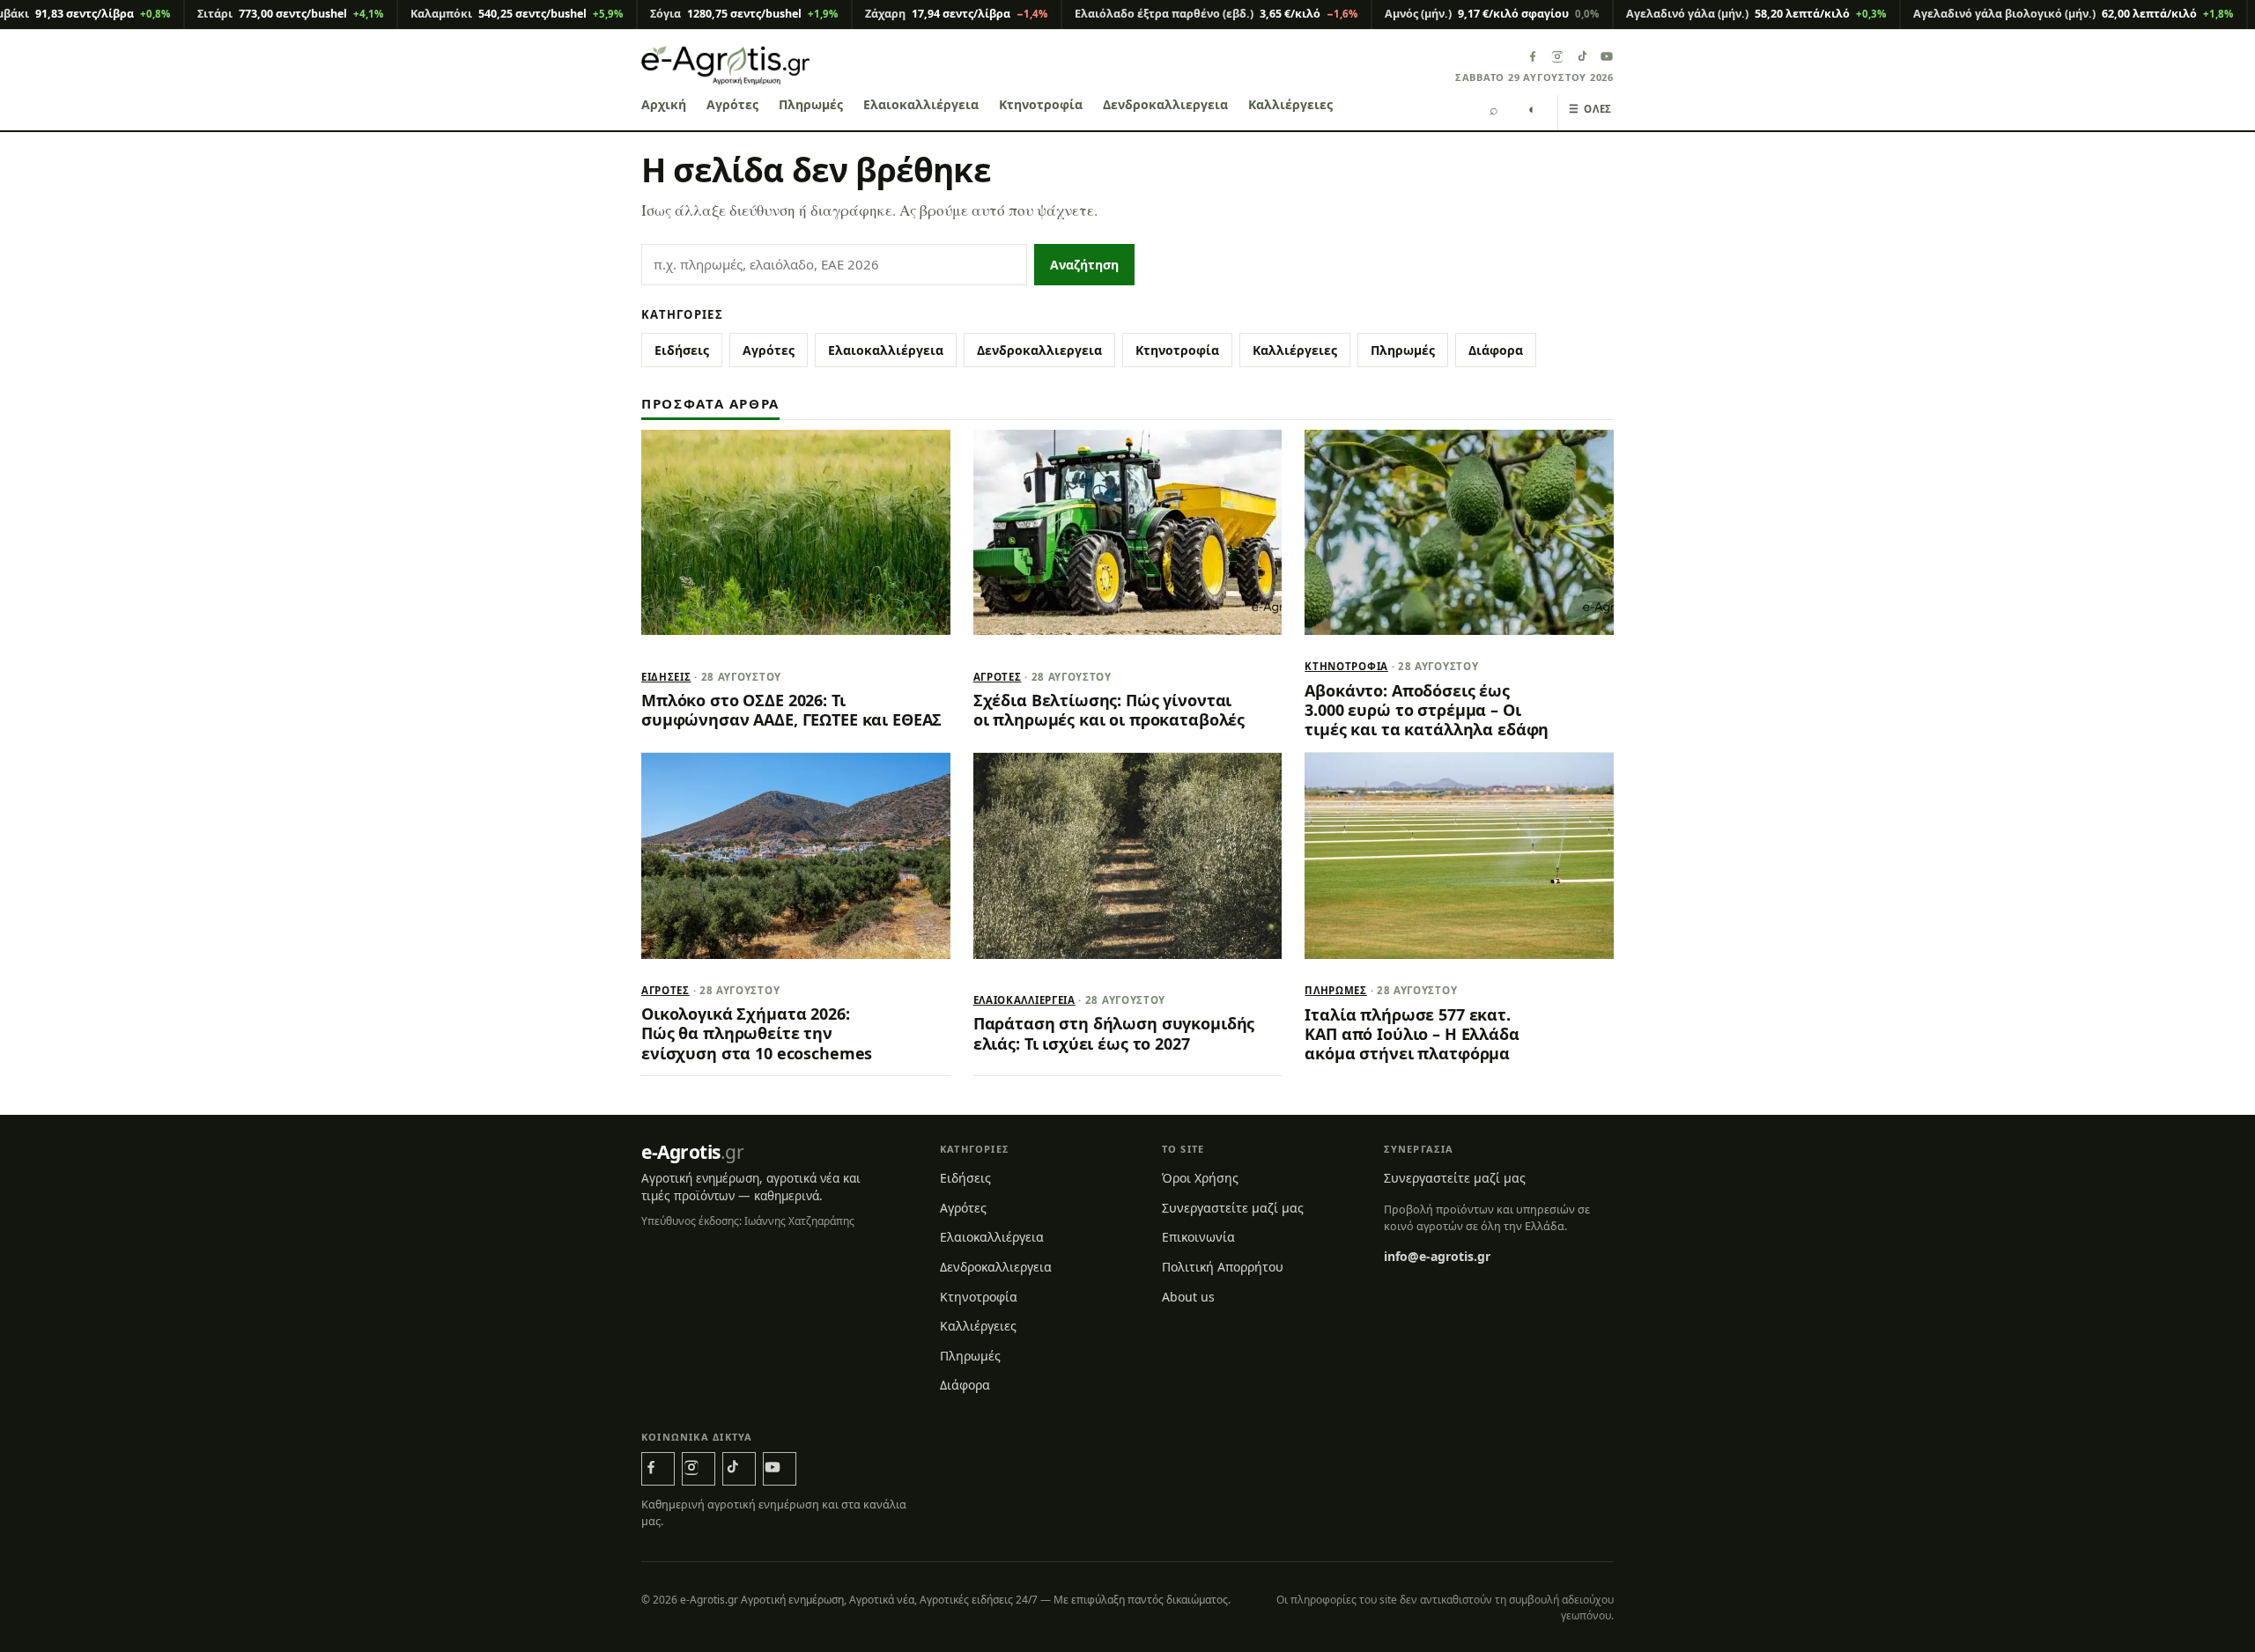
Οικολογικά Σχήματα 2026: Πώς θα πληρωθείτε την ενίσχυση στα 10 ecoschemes (757, 1033)
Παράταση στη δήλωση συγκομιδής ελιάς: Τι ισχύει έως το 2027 (1114, 1033)
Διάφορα (1496, 350)
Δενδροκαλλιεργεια (1165, 104)
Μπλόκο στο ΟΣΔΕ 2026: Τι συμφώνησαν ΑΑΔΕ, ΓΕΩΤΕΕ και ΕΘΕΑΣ (791, 710)
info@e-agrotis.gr (1437, 1256)
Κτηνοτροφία (1041, 104)
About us (1188, 1297)
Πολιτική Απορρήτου (1223, 1267)
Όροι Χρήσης (1200, 1178)
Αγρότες (732, 104)
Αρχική (664, 104)
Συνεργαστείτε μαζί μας (1233, 1208)
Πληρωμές (811, 104)
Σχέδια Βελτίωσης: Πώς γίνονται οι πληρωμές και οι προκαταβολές (1109, 710)
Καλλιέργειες (1290, 104)
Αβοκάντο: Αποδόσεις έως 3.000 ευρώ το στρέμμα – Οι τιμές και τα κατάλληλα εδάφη (1427, 710)
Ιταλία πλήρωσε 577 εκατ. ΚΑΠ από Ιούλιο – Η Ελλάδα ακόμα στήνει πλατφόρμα (1412, 1034)
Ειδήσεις (682, 350)
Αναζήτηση (1084, 265)
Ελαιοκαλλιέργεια (921, 104)
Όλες (1590, 109)
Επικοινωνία (1198, 1237)
